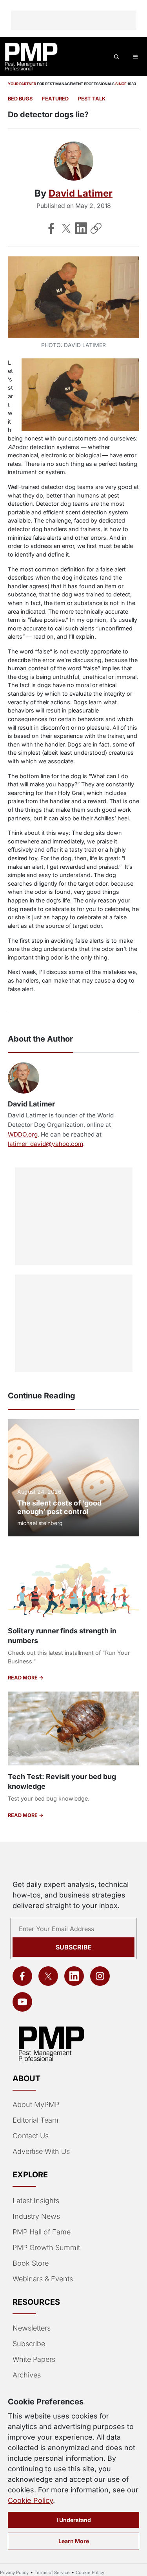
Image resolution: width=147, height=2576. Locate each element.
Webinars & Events (43, 2279)
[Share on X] (66, 228)
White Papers (34, 2359)
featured (55, 99)
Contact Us (31, 2136)
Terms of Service (52, 2572)
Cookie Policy (30, 2500)
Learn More (74, 2541)
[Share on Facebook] (51, 228)
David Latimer (81, 193)
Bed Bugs (20, 99)
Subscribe (74, 1947)
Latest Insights (36, 2201)
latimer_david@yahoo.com (45, 1144)
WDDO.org (23, 1134)
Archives (27, 2375)
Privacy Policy (14, 2572)
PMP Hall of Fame (42, 2232)
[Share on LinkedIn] (81, 228)
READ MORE (23, 1678)
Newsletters (32, 2328)
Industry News (36, 2216)
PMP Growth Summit (46, 2248)
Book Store (31, 2263)
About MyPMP (36, 2104)
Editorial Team (35, 2120)
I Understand (74, 2520)
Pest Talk (92, 99)
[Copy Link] (96, 228)
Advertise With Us (41, 2151)
